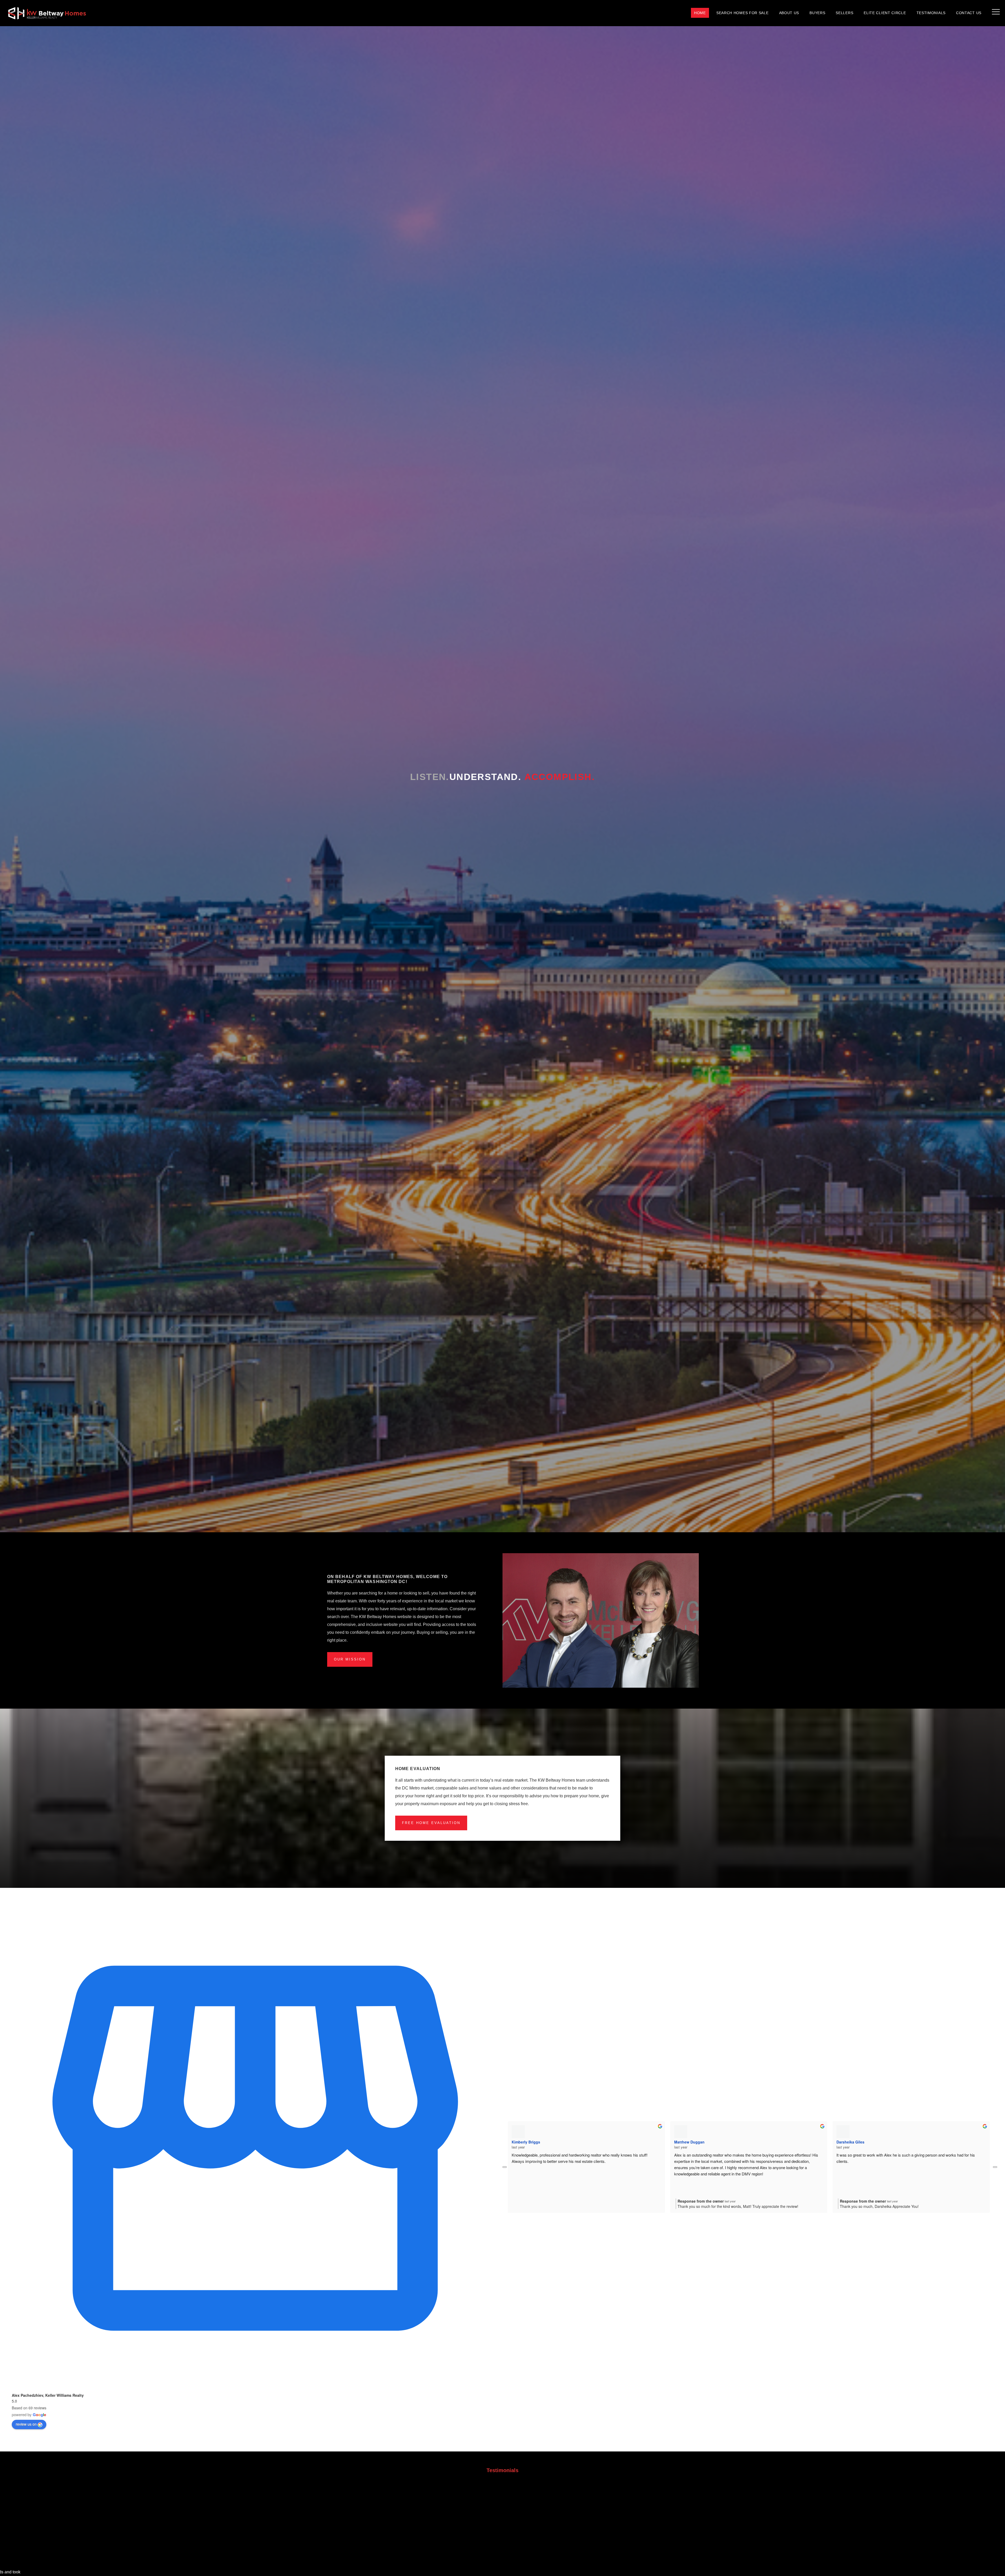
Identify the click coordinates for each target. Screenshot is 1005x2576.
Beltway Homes (47, 13)
